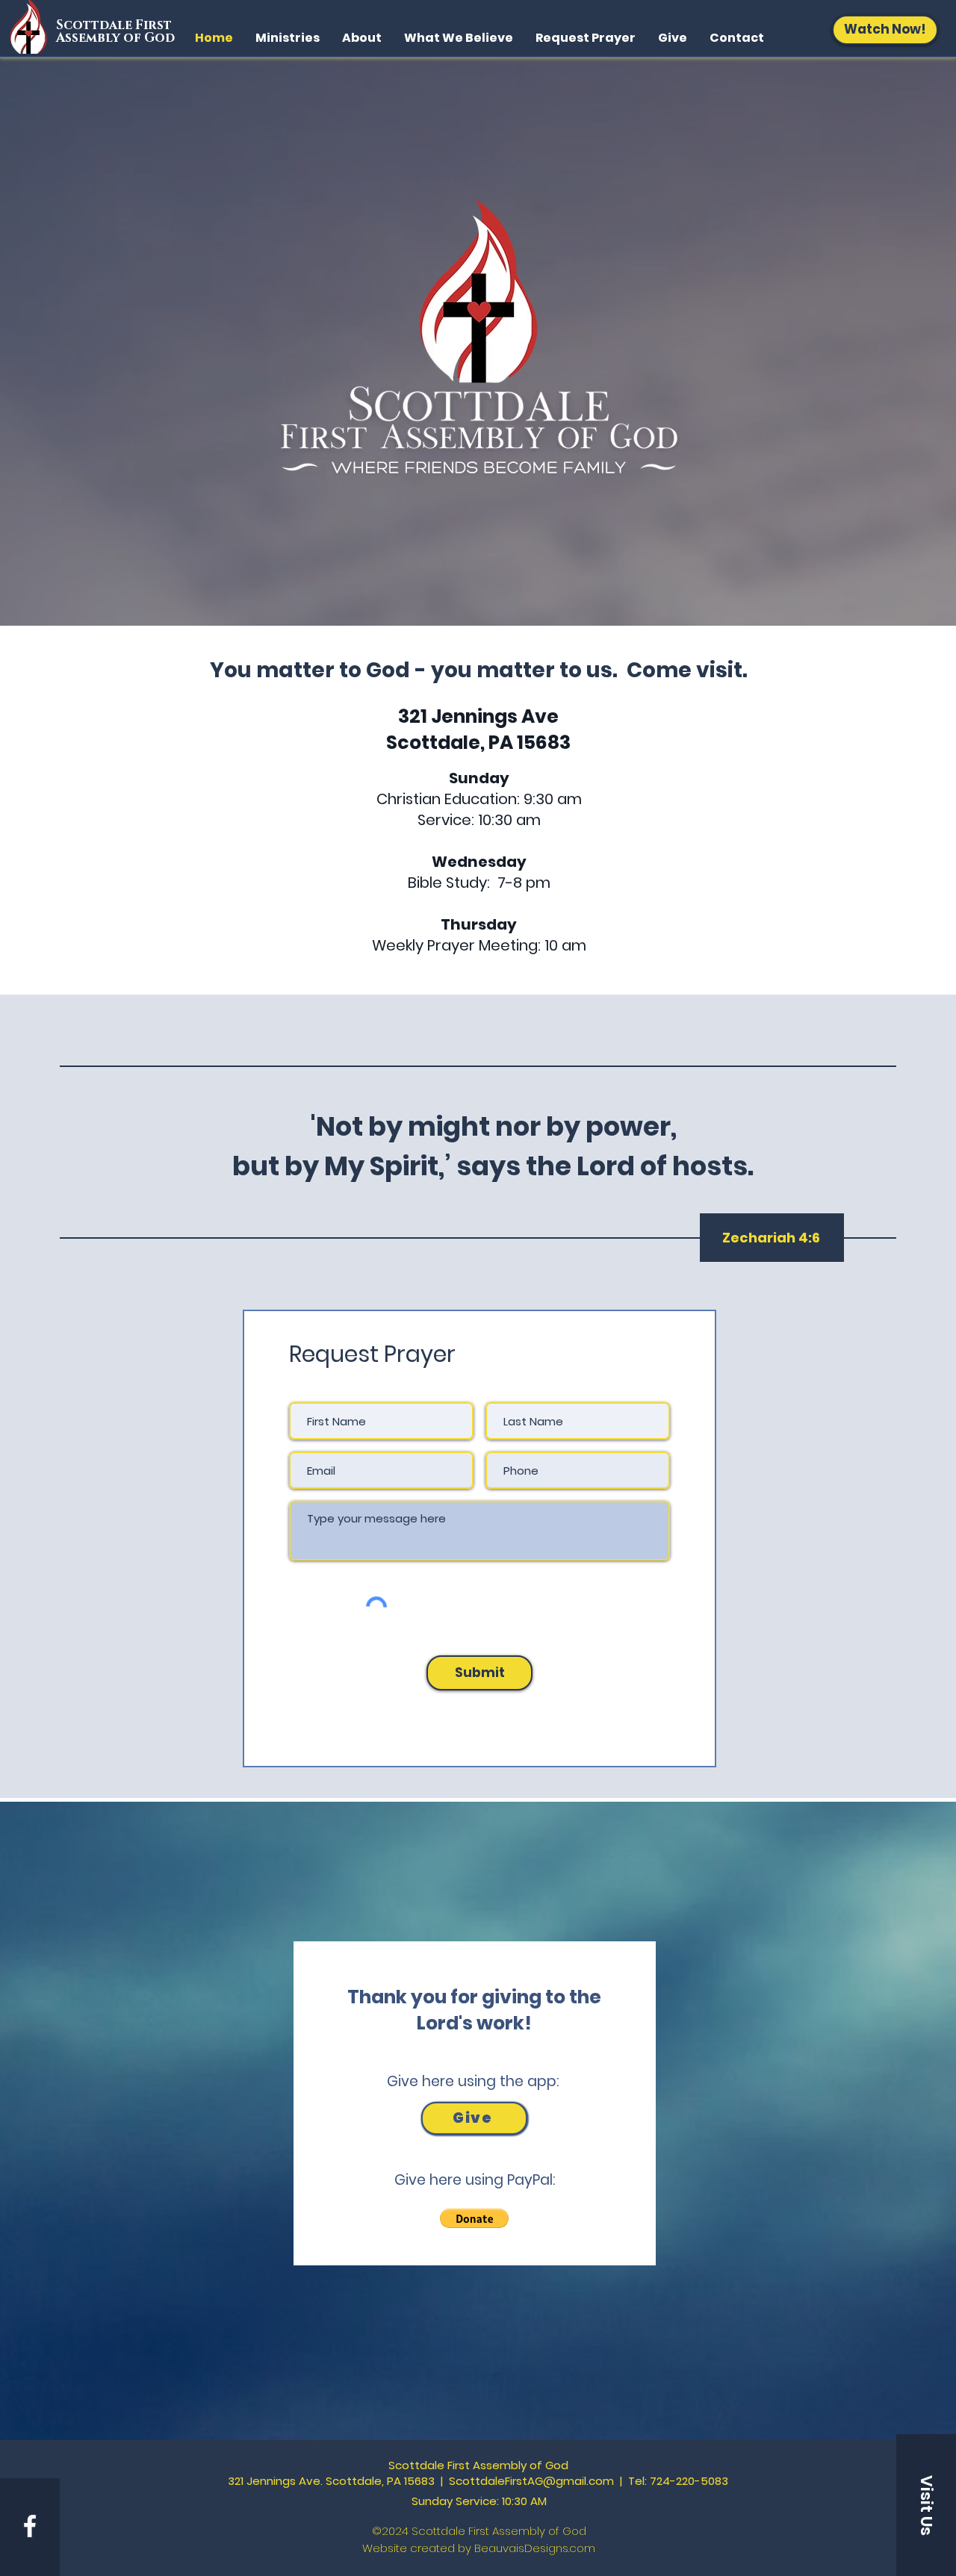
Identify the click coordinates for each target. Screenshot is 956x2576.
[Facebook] (30, 2526)
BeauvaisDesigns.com (535, 2548)
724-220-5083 (689, 2481)
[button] (474, 2218)
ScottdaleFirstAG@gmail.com (531, 2481)
